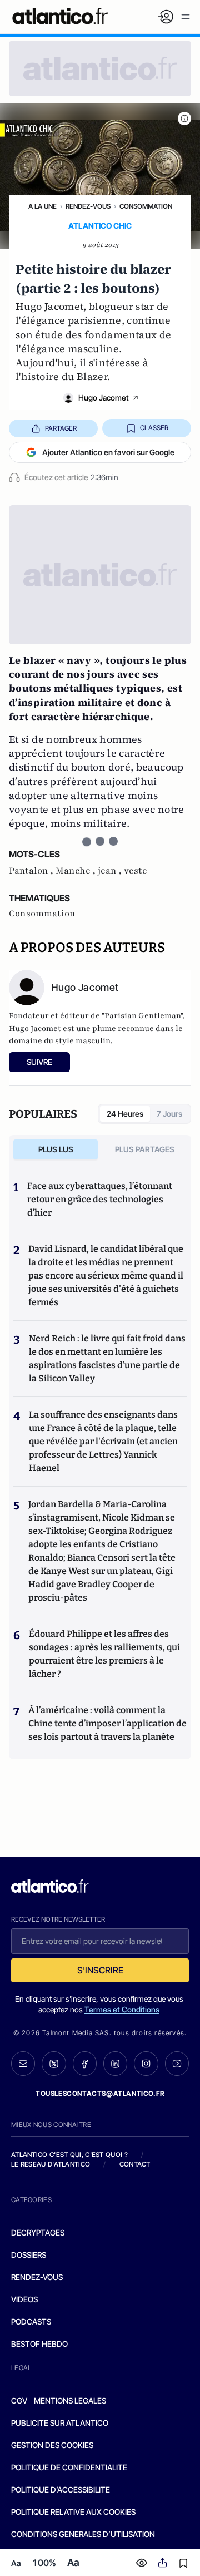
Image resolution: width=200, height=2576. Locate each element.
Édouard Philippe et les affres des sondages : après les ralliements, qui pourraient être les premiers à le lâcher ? (104, 1654)
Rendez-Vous (88, 206)
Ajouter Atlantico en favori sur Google (108, 452)
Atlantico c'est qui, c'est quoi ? (69, 2155)
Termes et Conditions (122, 2009)
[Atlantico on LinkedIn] (115, 2064)
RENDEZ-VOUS (37, 2277)
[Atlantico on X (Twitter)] (54, 2064)
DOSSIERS (29, 2255)
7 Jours (169, 1114)
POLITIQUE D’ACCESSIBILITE (61, 2489)
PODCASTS (31, 2321)
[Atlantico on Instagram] (146, 2063)
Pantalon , (32, 871)
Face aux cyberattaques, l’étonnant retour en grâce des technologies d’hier (100, 1199)
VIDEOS (24, 2299)
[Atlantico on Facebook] (85, 2064)
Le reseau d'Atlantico (51, 2164)
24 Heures (125, 1114)
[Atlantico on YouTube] (177, 2063)
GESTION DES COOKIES (52, 2445)
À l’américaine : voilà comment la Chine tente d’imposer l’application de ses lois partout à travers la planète (107, 1723)
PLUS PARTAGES (145, 1149)
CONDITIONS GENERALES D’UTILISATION (83, 2534)
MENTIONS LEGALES (70, 2400)
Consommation (146, 206)
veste (136, 871)
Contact (135, 2164)
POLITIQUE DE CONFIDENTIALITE (69, 2467)
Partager (61, 428)
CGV (19, 2400)
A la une (42, 206)
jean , (111, 871)
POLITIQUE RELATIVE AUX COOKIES (73, 2512)
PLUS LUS (56, 1149)
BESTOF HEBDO (39, 2344)
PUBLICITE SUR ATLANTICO (60, 2423)
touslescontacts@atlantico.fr (100, 2093)
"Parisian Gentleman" (142, 1016)
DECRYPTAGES (38, 2232)
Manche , (77, 871)
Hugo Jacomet (104, 398)
